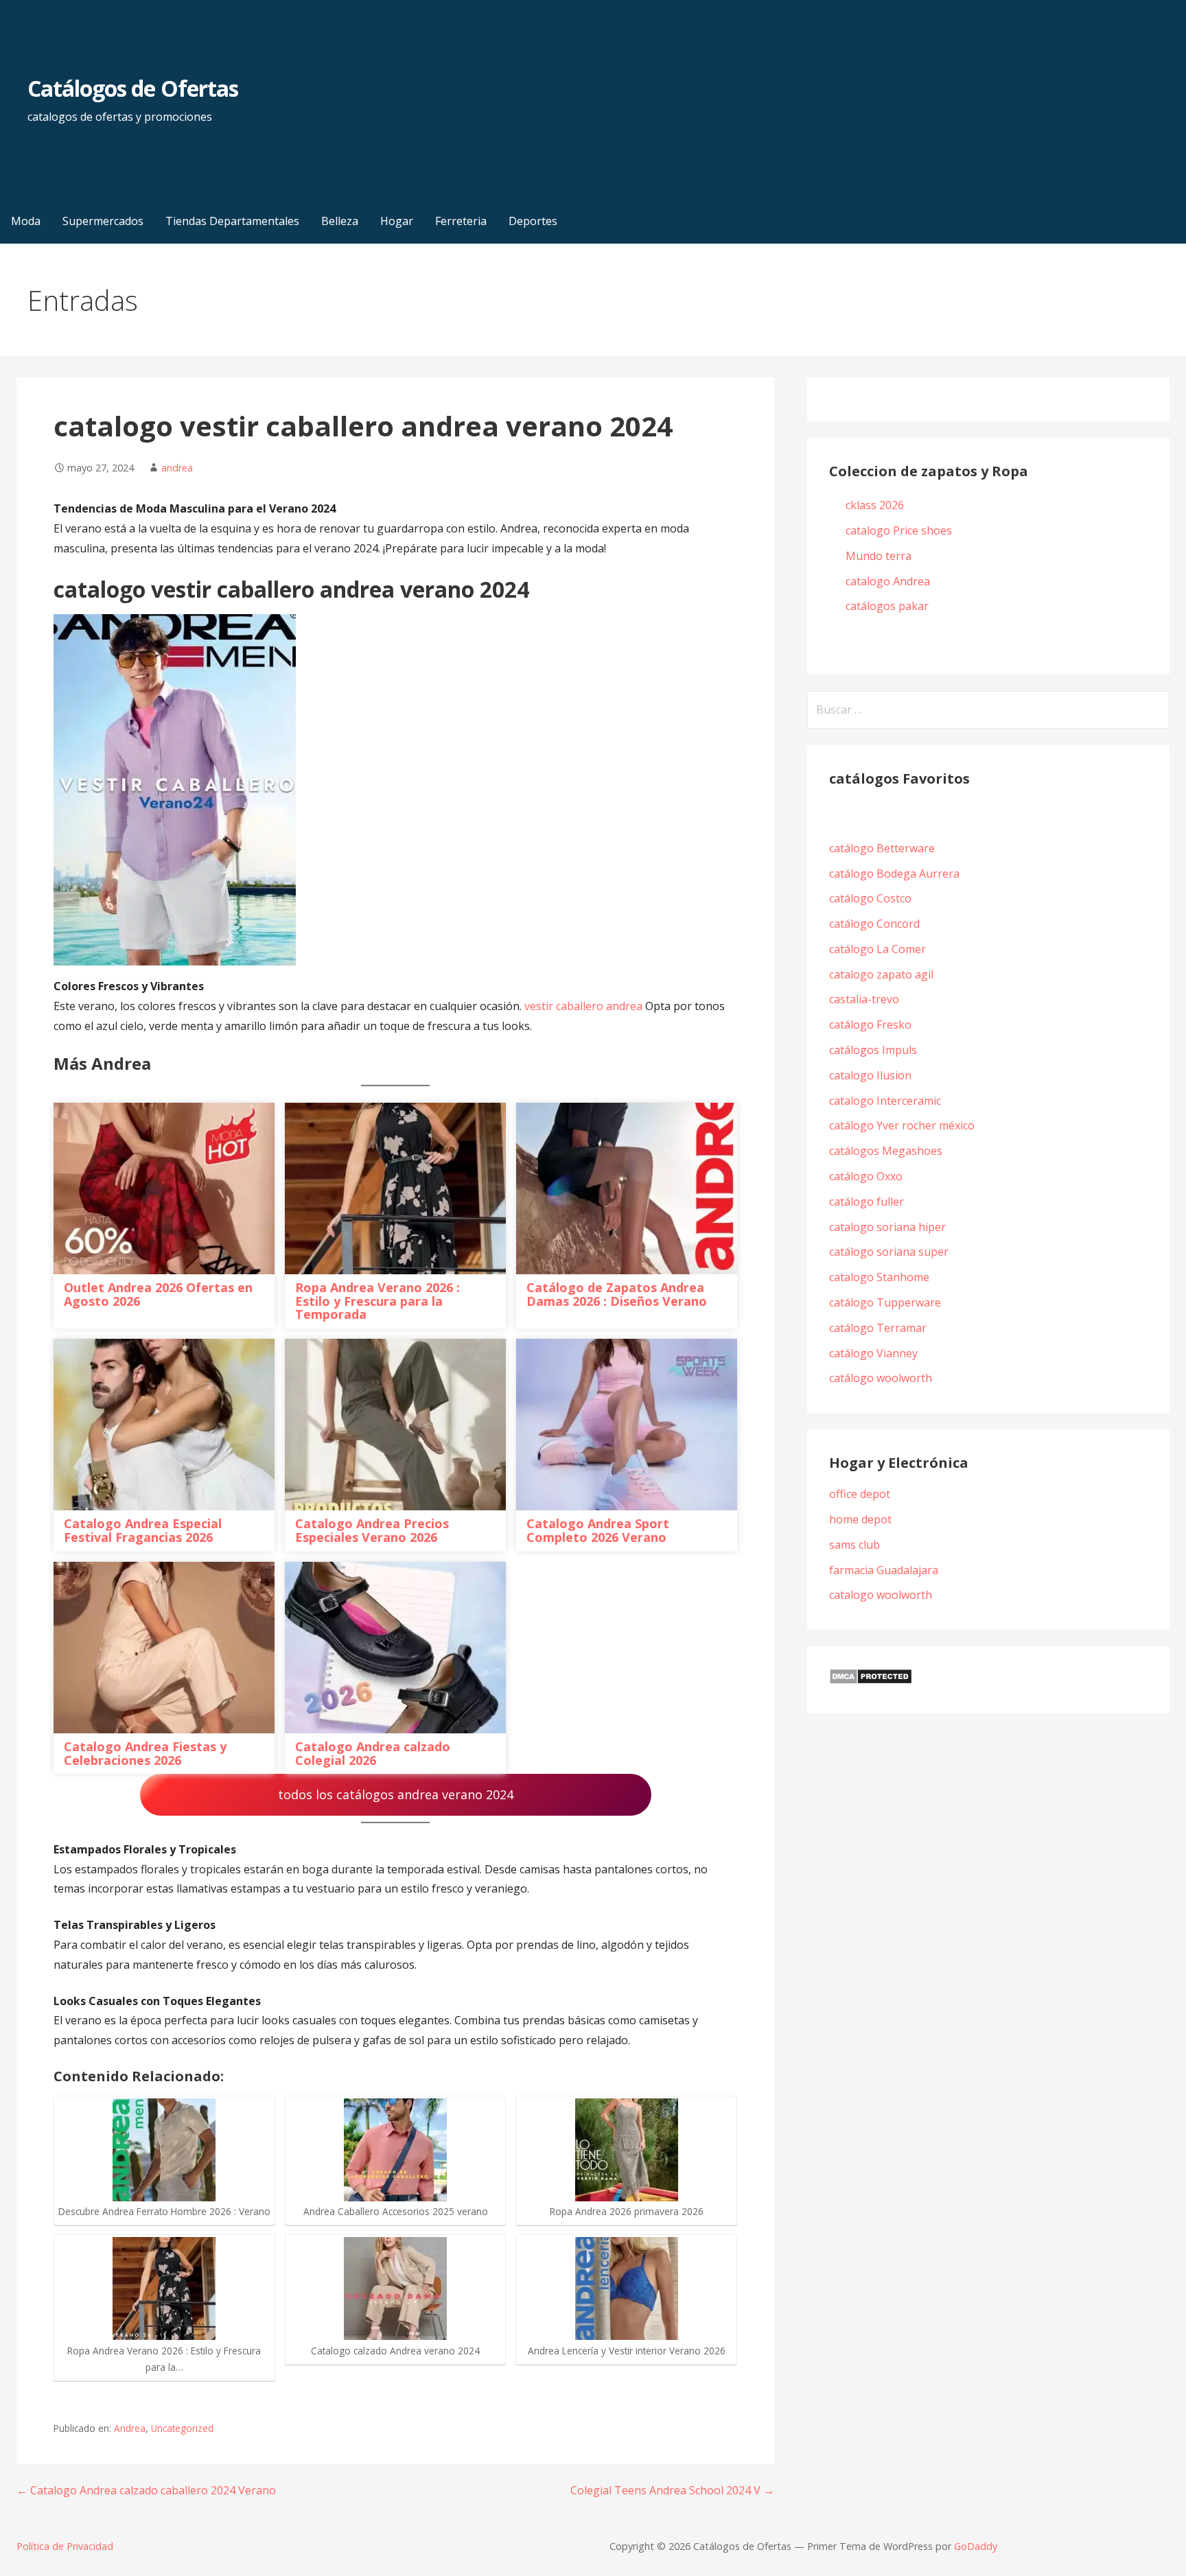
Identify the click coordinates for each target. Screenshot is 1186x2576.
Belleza (340, 221)
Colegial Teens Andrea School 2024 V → (672, 2490)
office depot (860, 1494)
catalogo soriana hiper (887, 1227)
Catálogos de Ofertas (133, 88)
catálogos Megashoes (886, 1151)
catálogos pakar (887, 606)
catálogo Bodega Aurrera (894, 874)
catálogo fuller (867, 1202)
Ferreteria (461, 221)
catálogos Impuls (873, 1050)
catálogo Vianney (873, 1353)
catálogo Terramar (879, 1328)
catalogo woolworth (881, 1595)
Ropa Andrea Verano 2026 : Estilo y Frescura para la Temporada (377, 1301)
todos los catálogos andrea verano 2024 (396, 1794)
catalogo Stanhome (879, 1277)
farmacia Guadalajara (884, 1570)
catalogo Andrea (889, 581)
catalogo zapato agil (881, 974)
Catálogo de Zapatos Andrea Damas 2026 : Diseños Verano (617, 1294)
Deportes (533, 221)
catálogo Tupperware (885, 1302)
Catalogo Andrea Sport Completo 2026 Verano (598, 1530)
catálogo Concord (874, 924)
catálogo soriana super (889, 1252)
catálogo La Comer (880, 949)
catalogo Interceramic (885, 1101)
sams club (854, 1545)
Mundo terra (879, 556)
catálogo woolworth (883, 1378)
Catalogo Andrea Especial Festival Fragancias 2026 (143, 1530)
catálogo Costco (870, 898)
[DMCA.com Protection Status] (871, 1681)
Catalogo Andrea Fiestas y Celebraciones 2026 (145, 1753)
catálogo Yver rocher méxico (902, 1125)
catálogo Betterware (882, 848)
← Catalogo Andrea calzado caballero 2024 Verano (146, 2490)
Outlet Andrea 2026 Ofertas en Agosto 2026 (158, 1294)
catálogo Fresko (870, 1024)
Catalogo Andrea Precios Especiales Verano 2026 (372, 1530)
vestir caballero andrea (585, 1006)
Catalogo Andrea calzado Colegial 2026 (373, 1753)
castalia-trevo (864, 999)
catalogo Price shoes (900, 530)
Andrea (130, 2428)
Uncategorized (182, 2428)
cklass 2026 (875, 505)
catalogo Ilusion (870, 1075)
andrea (177, 468)
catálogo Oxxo (866, 1176)
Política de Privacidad (65, 2546)
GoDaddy (976, 2546)
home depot (860, 1519)
